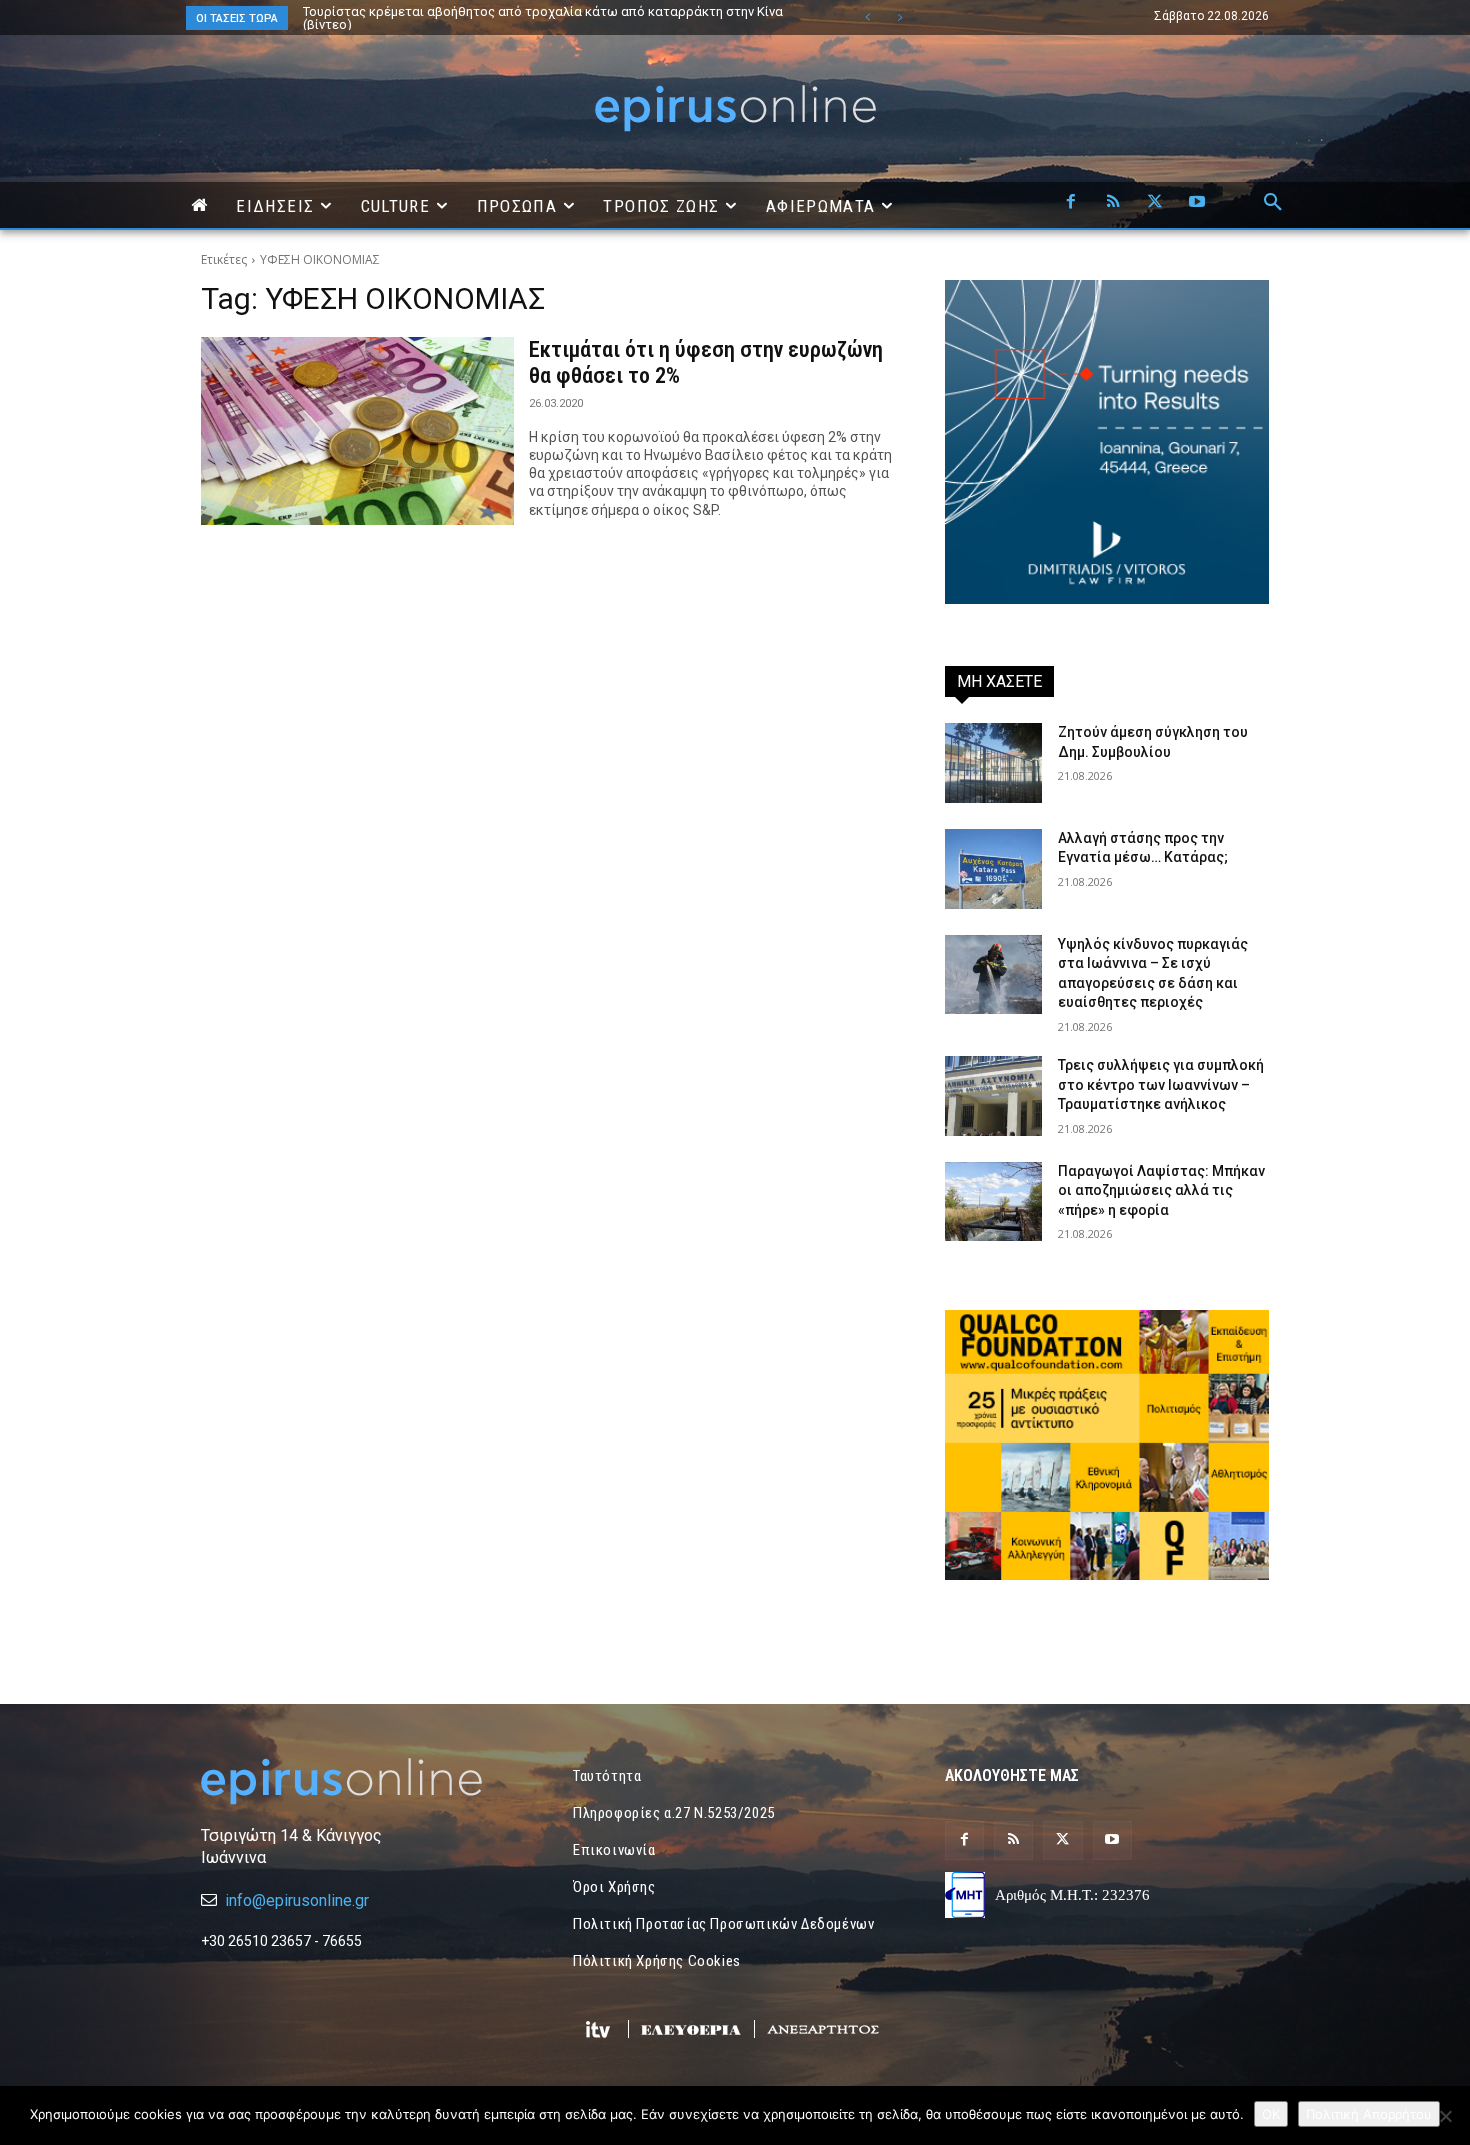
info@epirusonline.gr (297, 1900)
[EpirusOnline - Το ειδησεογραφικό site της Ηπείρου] (735, 108)
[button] (1273, 203)
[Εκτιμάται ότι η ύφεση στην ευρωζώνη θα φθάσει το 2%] (357, 431)
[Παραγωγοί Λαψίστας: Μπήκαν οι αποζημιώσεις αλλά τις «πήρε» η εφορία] (993, 1202)
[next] (899, 17)
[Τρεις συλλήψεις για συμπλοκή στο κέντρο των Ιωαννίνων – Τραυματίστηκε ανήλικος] (993, 1096)
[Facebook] (1071, 203)
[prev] (867, 17)
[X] (1155, 203)
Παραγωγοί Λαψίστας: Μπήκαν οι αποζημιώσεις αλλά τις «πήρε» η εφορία (1161, 1190)
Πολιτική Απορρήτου (1369, 2114)
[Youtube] (1197, 203)
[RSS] (1113, 203)
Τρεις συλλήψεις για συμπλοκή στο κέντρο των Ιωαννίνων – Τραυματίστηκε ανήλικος (1161, 1084)
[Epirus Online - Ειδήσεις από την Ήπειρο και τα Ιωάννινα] (363, 1781)
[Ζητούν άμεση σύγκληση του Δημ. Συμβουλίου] (993, 763)
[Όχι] (1445, 2116)
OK (1271, 2114)
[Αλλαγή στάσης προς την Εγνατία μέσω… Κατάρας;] (993, 869)
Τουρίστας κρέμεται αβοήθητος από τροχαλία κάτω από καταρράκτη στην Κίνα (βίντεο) (543, 18)
